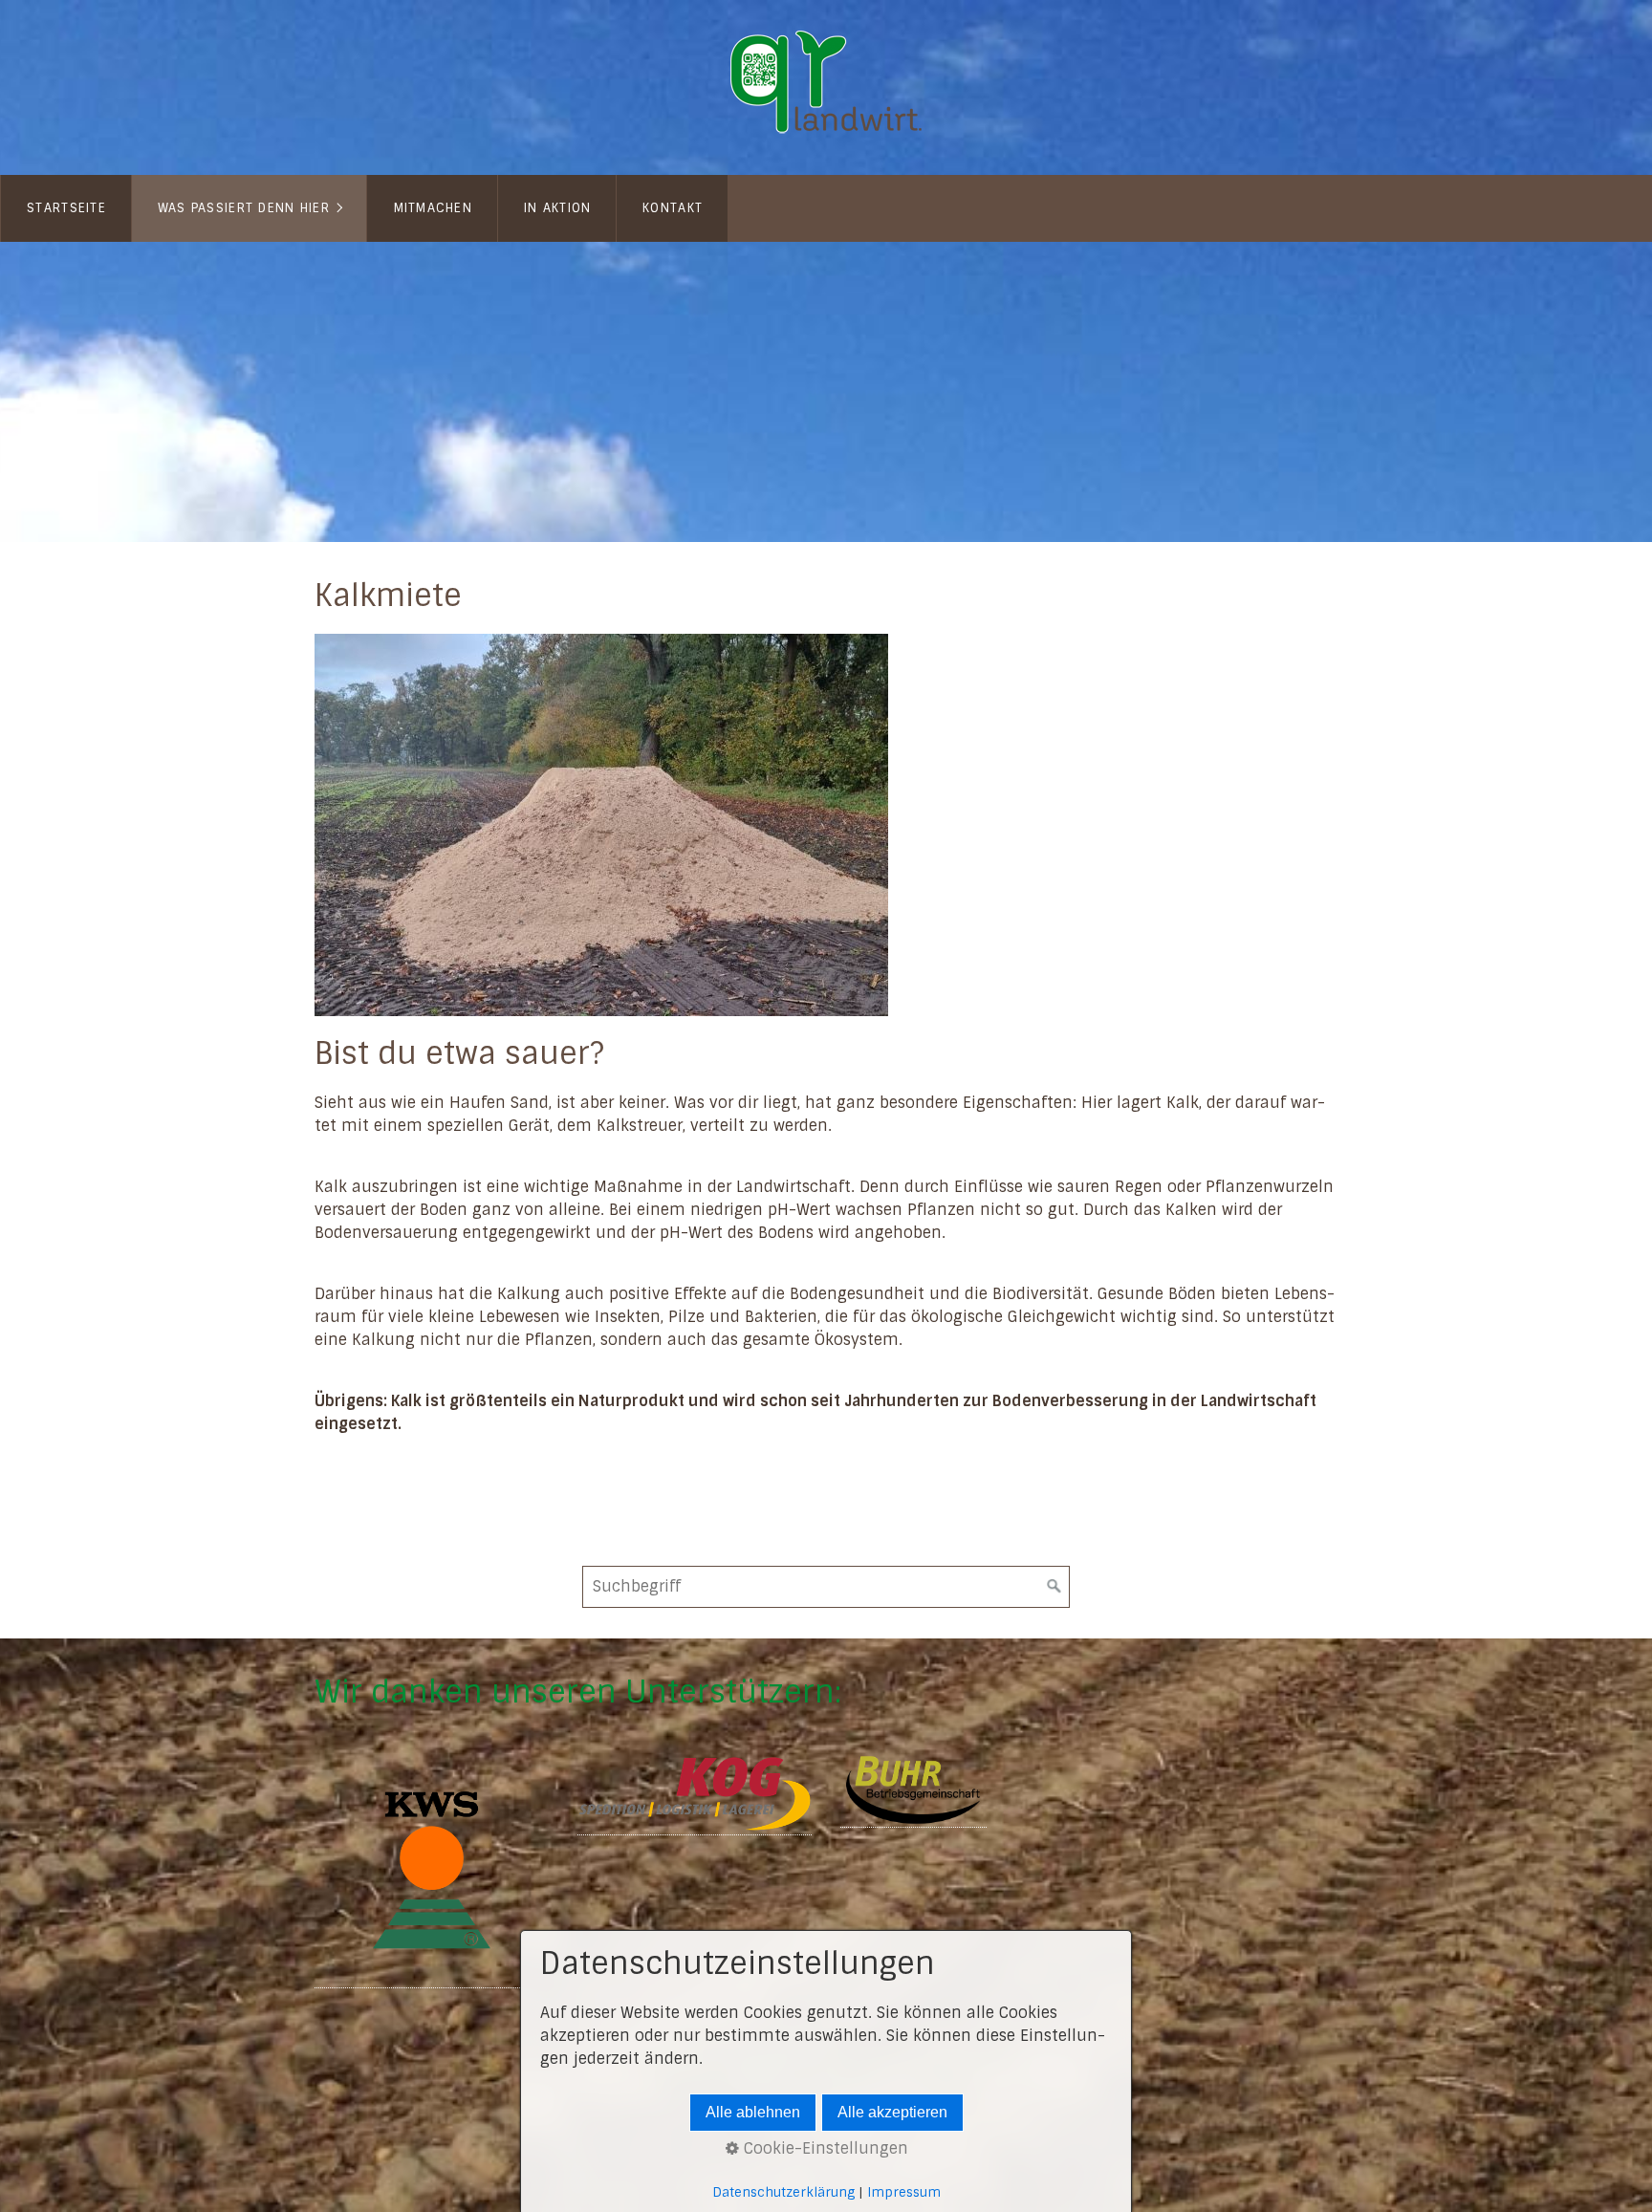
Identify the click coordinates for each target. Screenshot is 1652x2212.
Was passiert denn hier (244, 208)
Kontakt (673, 208)
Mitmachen (434, 208)
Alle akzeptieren (892, 2112)
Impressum (904, 2192)
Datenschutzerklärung (783, 2192)
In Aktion (558, 208)
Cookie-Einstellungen (824, 2148)
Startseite (66, 208)
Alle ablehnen (753, 2112)
